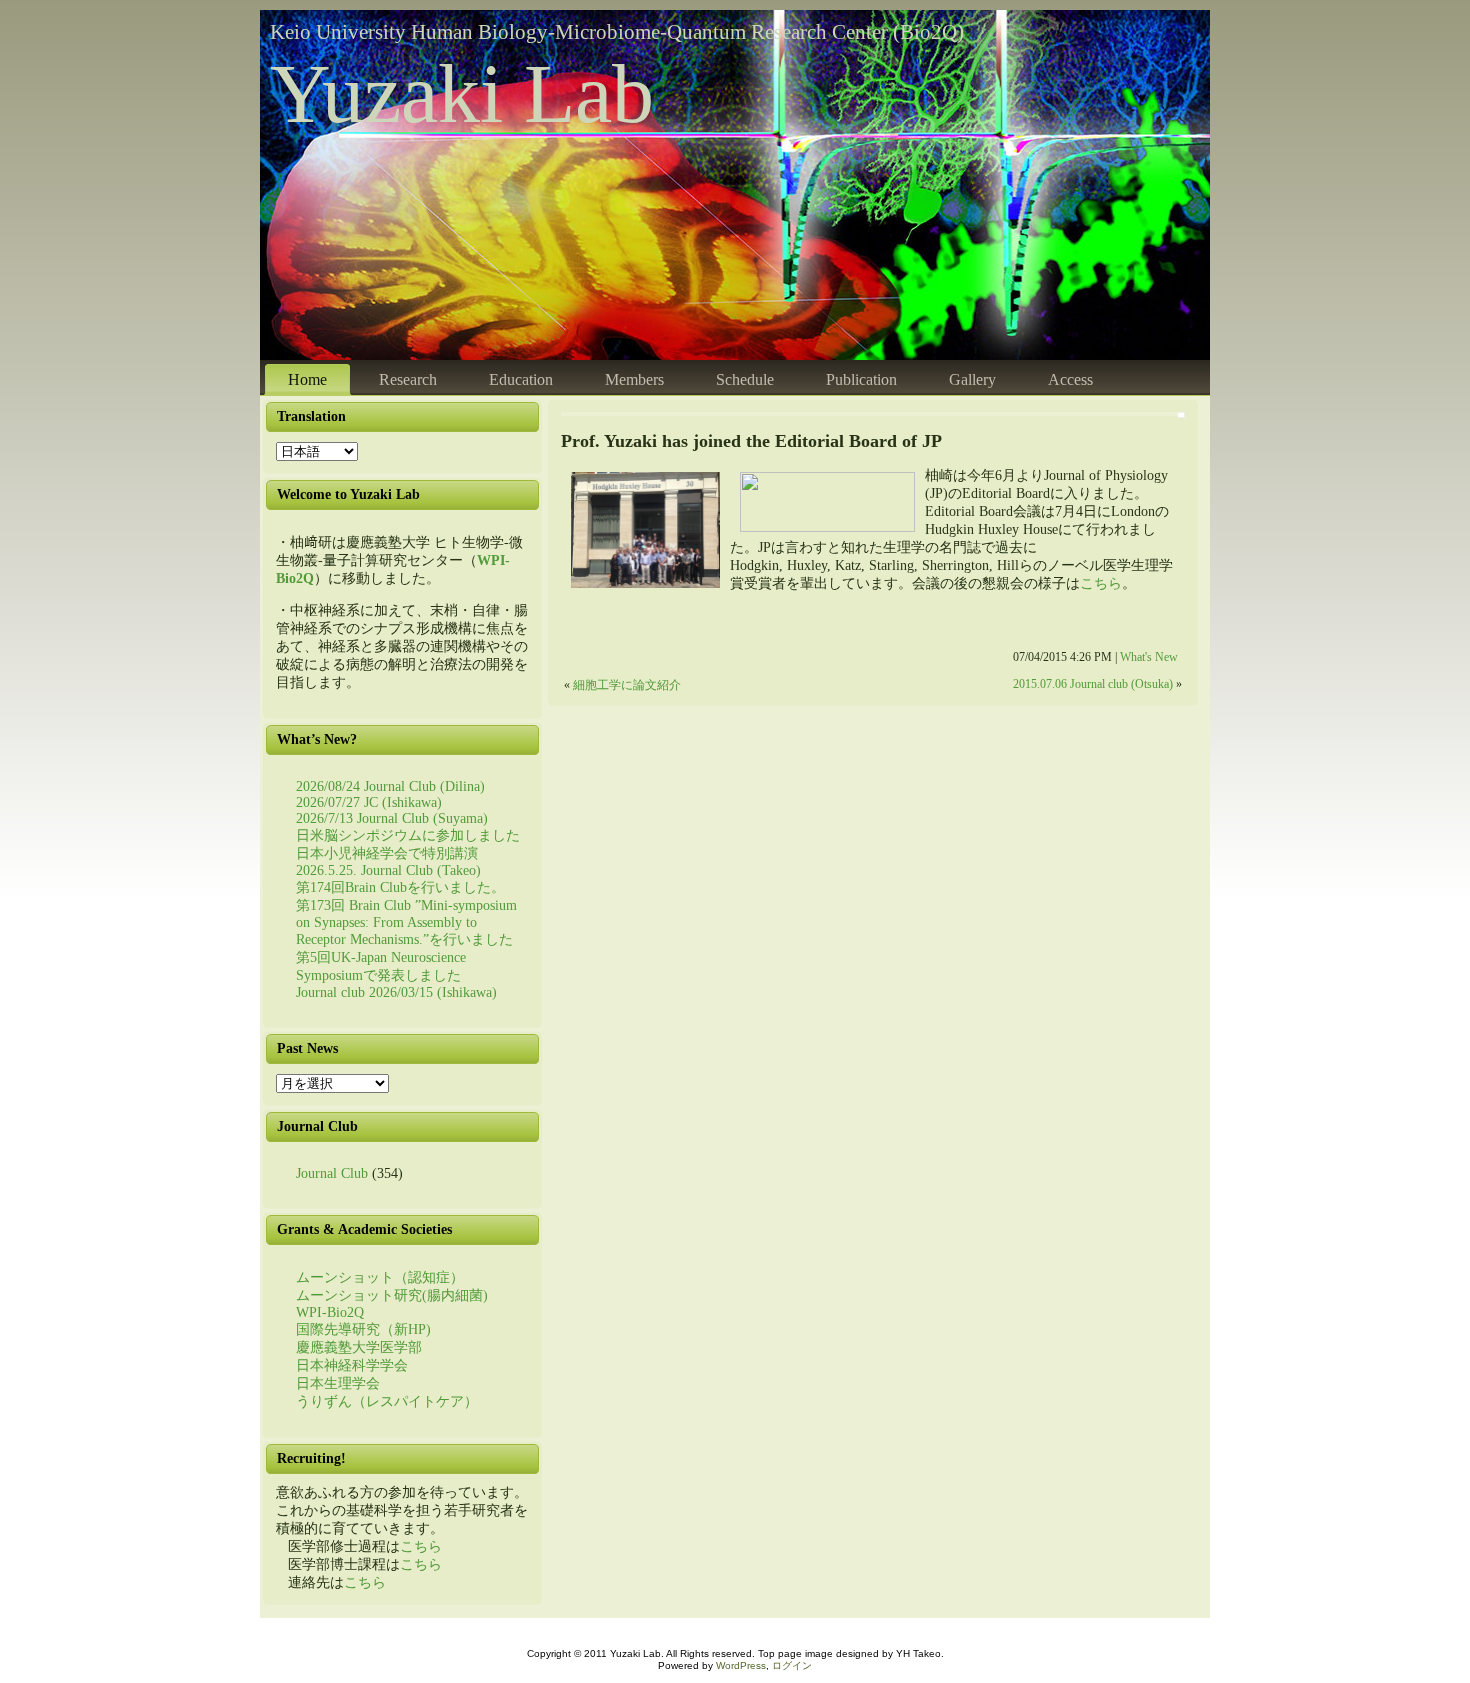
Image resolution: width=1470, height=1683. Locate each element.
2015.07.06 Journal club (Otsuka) (1093, 684)
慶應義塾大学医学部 (359, 1347)
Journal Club (332, 1173)
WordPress (741, 1665)
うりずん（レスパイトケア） (387, 1401)
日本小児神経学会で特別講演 (387, 853)
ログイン (792, 1665)
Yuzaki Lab (462, 93)
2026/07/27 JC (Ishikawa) (369, 802)
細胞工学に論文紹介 (627, 685)
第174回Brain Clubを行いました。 (400, 887)
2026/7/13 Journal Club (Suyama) (392, 818)
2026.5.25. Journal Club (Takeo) (388, 870)
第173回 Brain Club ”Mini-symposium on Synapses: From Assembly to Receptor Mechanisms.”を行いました (406, 922)
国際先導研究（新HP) (363, 1329)
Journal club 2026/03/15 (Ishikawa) (396, 992)
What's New (1149, 657)
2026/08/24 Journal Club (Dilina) (390, 786)
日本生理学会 (338, 1383)
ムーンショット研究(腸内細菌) (392, 1295)
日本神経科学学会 (352, 1365)
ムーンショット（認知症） (380, 1277)
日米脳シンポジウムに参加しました (408, 835)
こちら (421, 1546)
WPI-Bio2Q (330, 1312)
